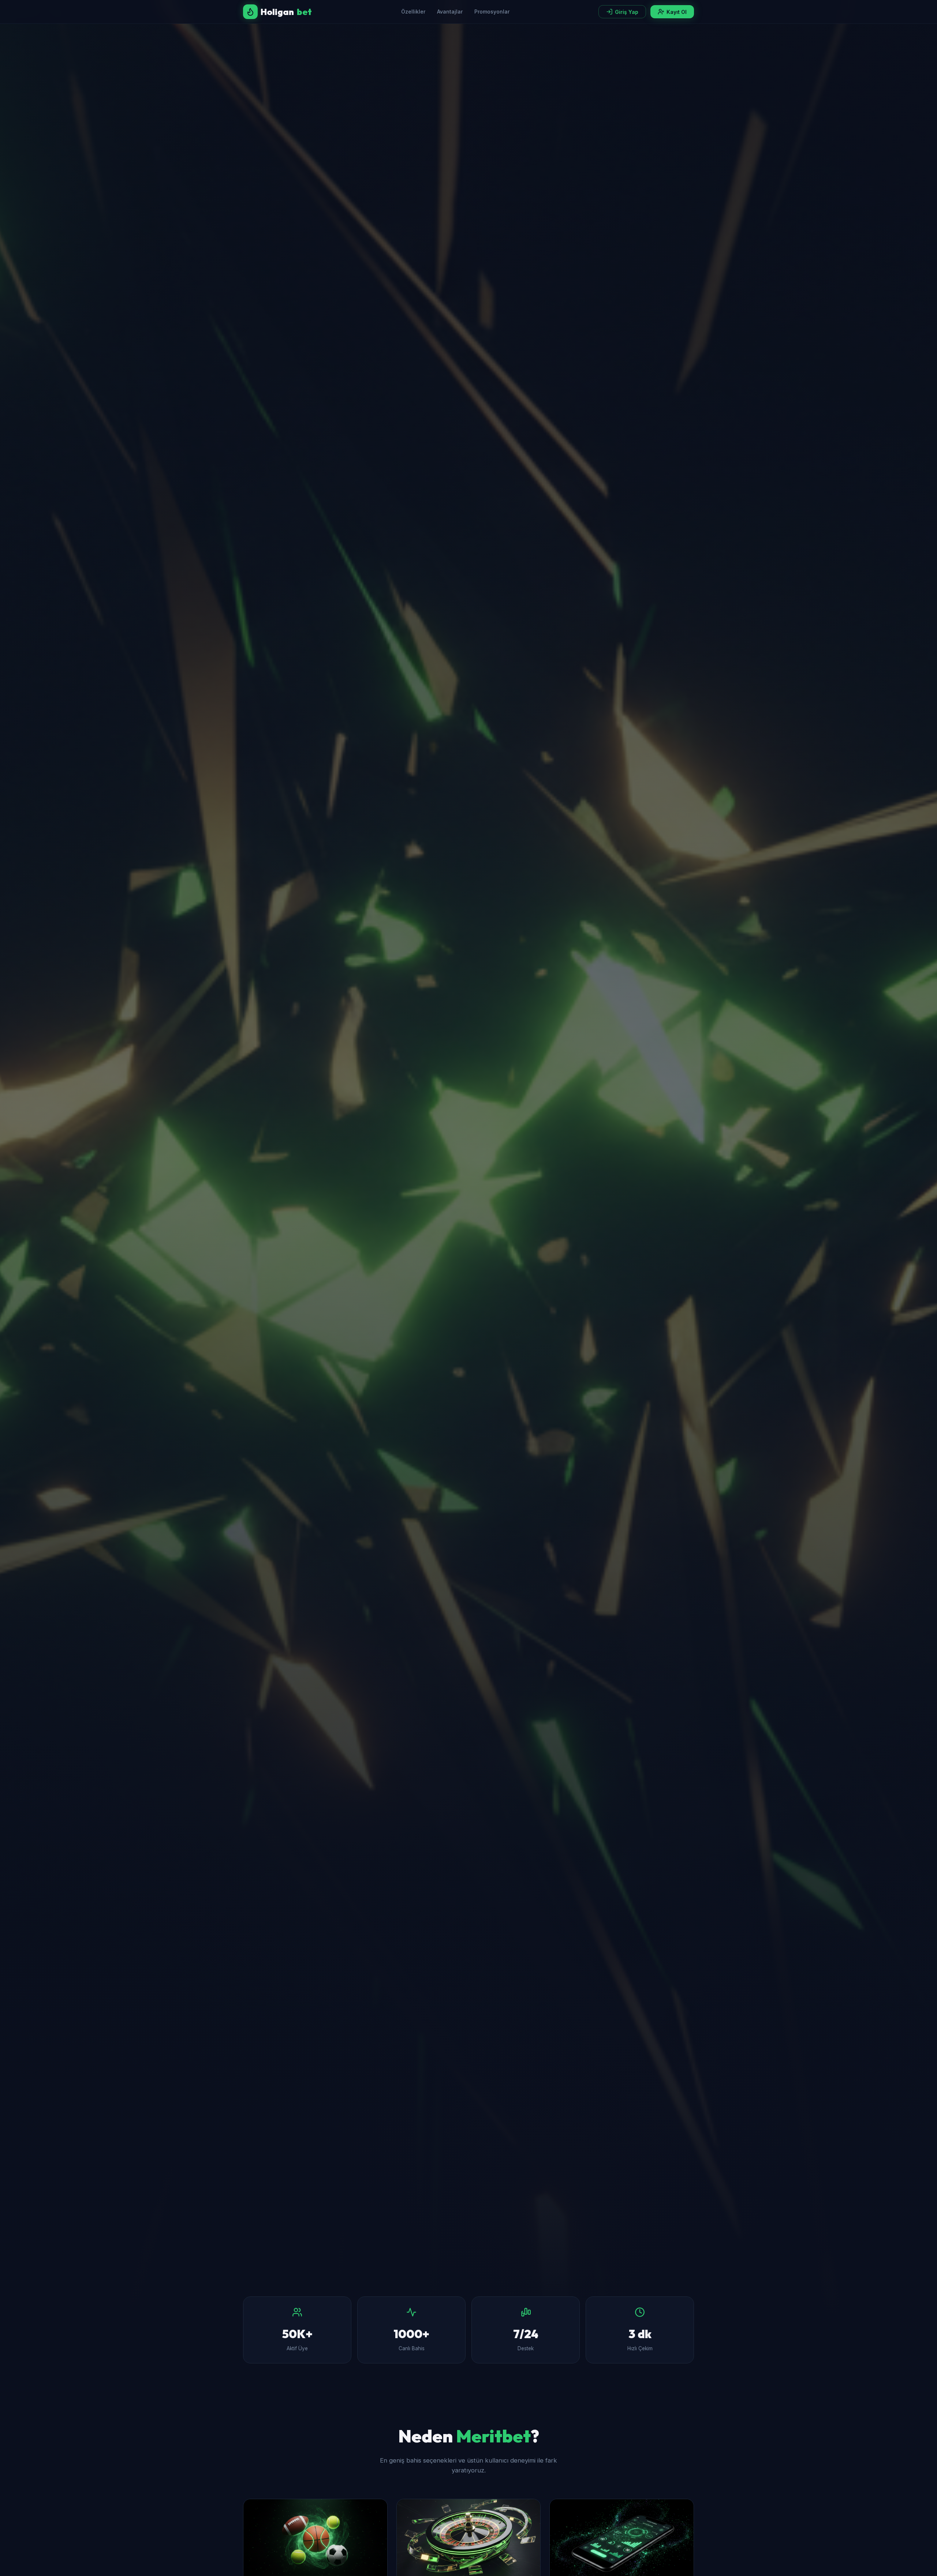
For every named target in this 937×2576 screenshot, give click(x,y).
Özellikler (413, 12)
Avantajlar (450, 12)
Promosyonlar (492, 12)
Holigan (286, 12)
